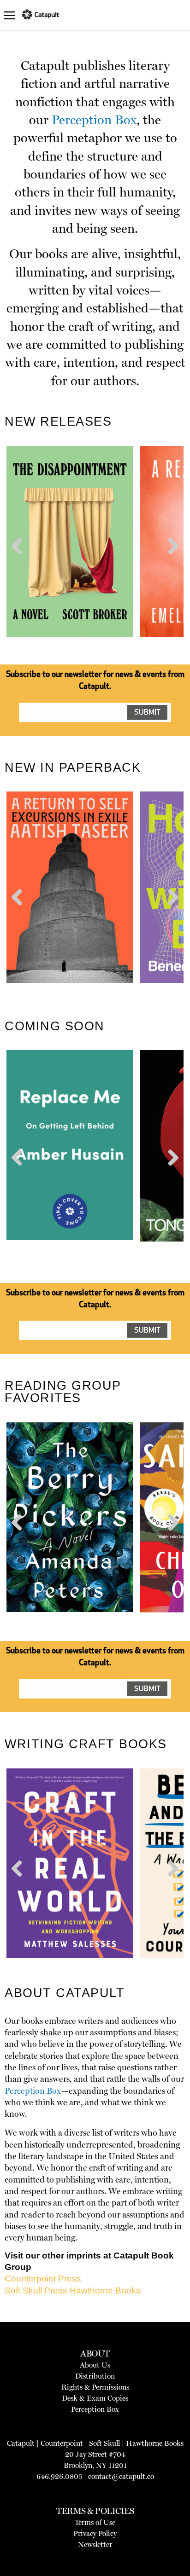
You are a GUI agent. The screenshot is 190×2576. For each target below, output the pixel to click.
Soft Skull (104, 2443)
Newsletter (95, 2544)
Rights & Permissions (95, 2387)
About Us (95, 2365)
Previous (20, 563)
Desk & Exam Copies (95, 2398)
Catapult (21, 2443)
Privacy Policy (95, 2533)
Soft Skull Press (36, 2290)
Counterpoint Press (43, 2279)
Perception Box (94, 120)
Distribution (95, 2376)
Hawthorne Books (105, 2290)
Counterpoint (62, 2443)
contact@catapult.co (121, 2476)
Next (171, 563)
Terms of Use (95, 2522)
